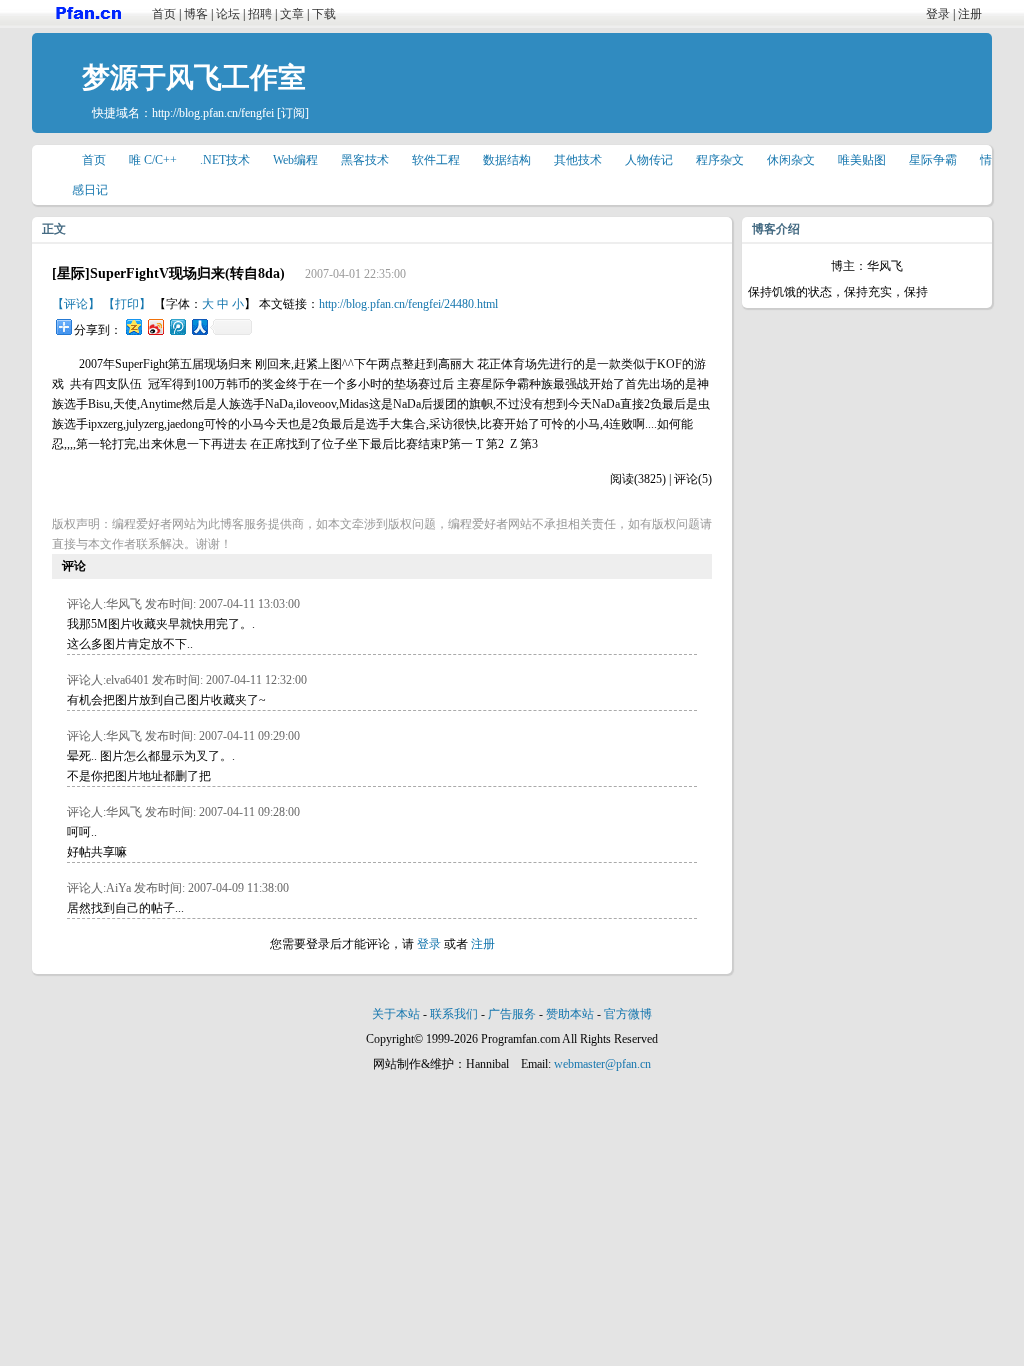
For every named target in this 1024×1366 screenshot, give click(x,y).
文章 (292, 14)
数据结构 (507, 160)
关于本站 (396, 1014)
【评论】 (76, 304)
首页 (164, 14)
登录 (938, 14)
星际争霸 (933, 160)
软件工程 (436, 160)
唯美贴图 (862, 160)
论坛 (228, 14)
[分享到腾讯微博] (177, 326)
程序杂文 (720, 160)
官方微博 (628, 1014)
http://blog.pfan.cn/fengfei (213, 113)
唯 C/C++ (153, 160)
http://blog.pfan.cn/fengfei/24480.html (408, 304)
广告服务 (512, 1014)
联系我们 (454, 1014)
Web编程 (295, 160)
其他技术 (578, 160)
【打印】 (127, 304)
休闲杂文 (791, 160)
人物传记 (649, 160)
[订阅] (293, 113)
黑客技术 (365, 160)
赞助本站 (570, 1014)
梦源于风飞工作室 (194, 77)
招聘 (260, 14)
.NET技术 (225, 160)
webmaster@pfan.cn (602, 1064)
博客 (196, 14)
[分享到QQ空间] (133, 326)
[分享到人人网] (199, 326)
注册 (970, 14)
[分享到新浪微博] (155, 326)
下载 (324, 14)
